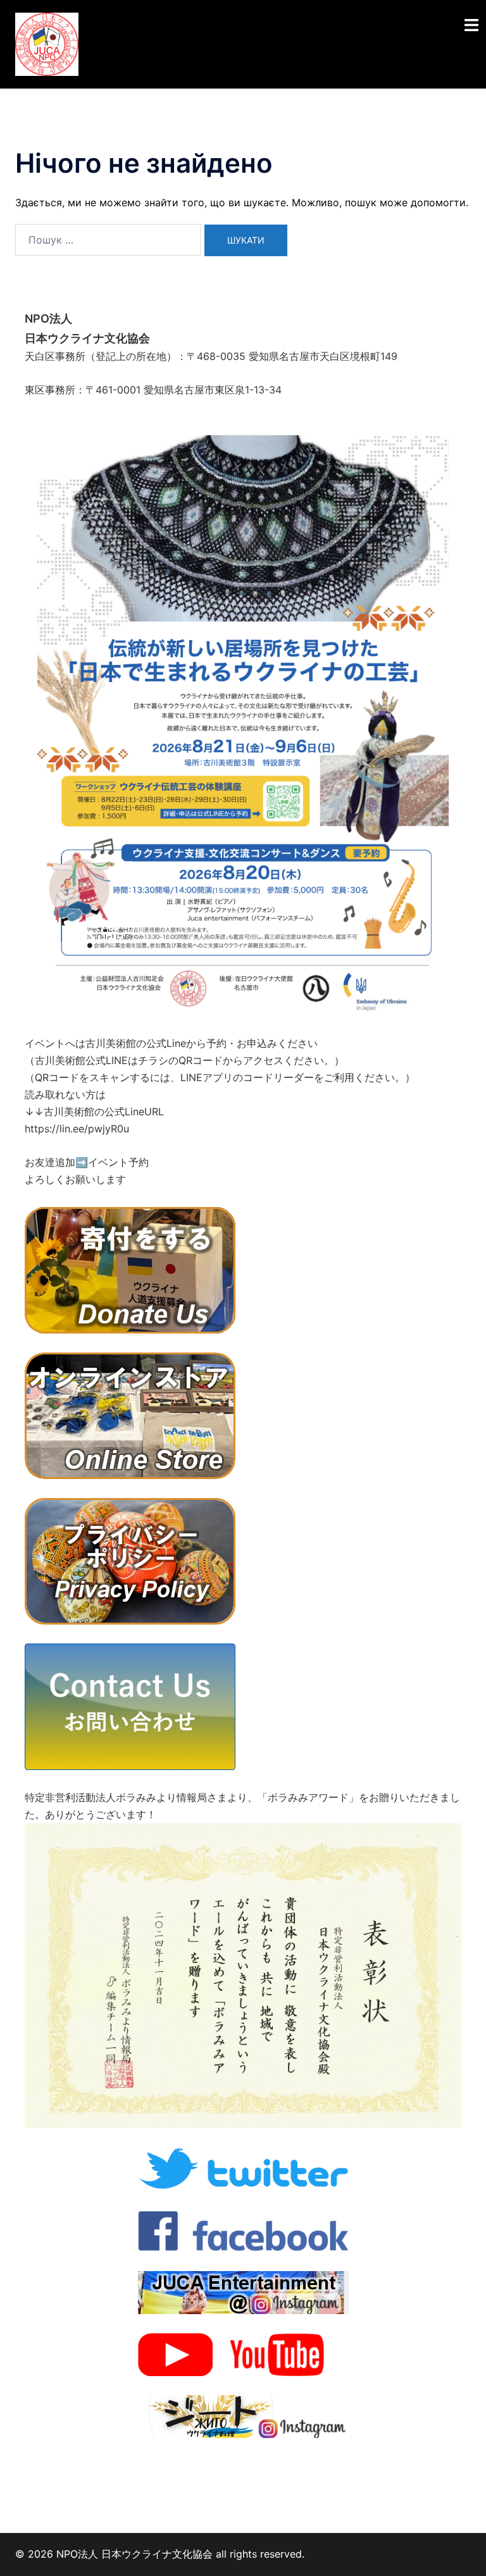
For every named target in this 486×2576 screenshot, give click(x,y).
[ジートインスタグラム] (243, 2415)
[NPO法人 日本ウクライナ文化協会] (47, 43)
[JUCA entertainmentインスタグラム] (243, 2291)
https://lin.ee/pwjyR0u (77, 1129)
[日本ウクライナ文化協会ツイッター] (243, 2167)
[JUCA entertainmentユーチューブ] (243, 2353)
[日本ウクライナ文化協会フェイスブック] (243, 2229)
